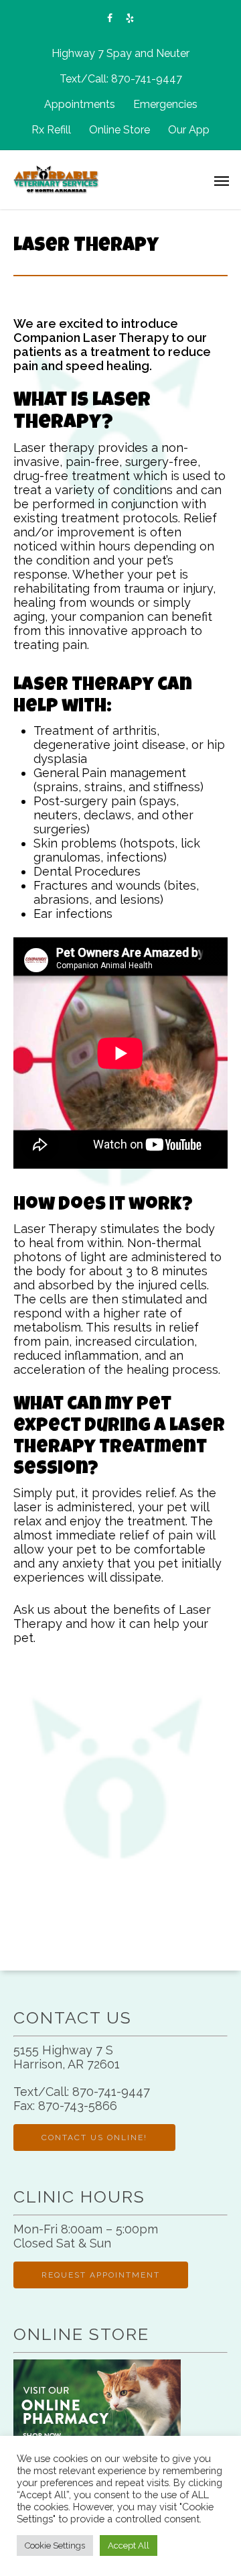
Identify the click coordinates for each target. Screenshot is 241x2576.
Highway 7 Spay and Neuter (120, 53)
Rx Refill (51, 130)
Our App (189, 130)
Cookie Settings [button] (55, 2545)
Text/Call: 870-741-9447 (121, 79)
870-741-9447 (111, 2092)
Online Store (119, 130)
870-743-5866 (78, 2106)
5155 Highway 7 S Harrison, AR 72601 (67, 2057)
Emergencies (165, 104)
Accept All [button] (129, 2545)
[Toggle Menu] (222, 180)
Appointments (80, 104)
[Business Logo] (104, 178)
